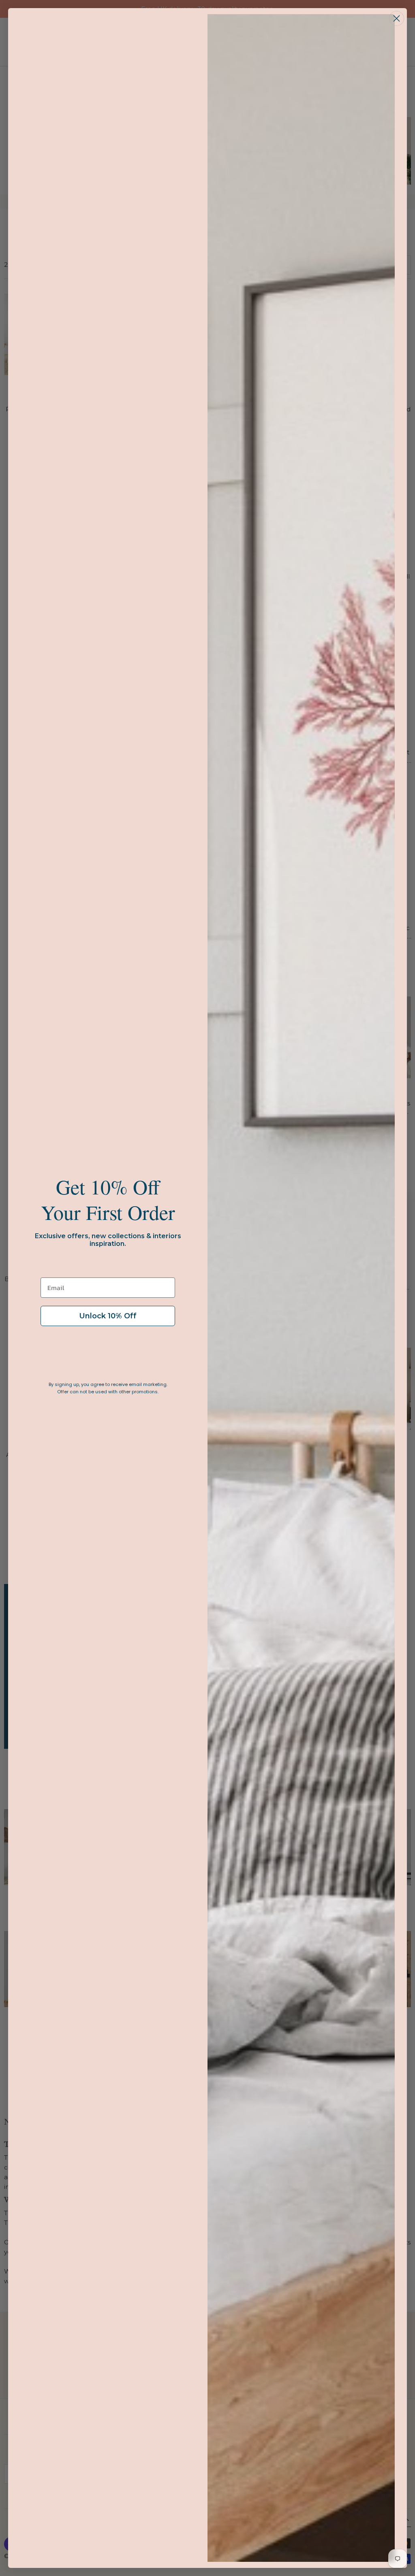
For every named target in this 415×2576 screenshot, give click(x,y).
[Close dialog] (397, 18)
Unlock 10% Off (108, 1316)
